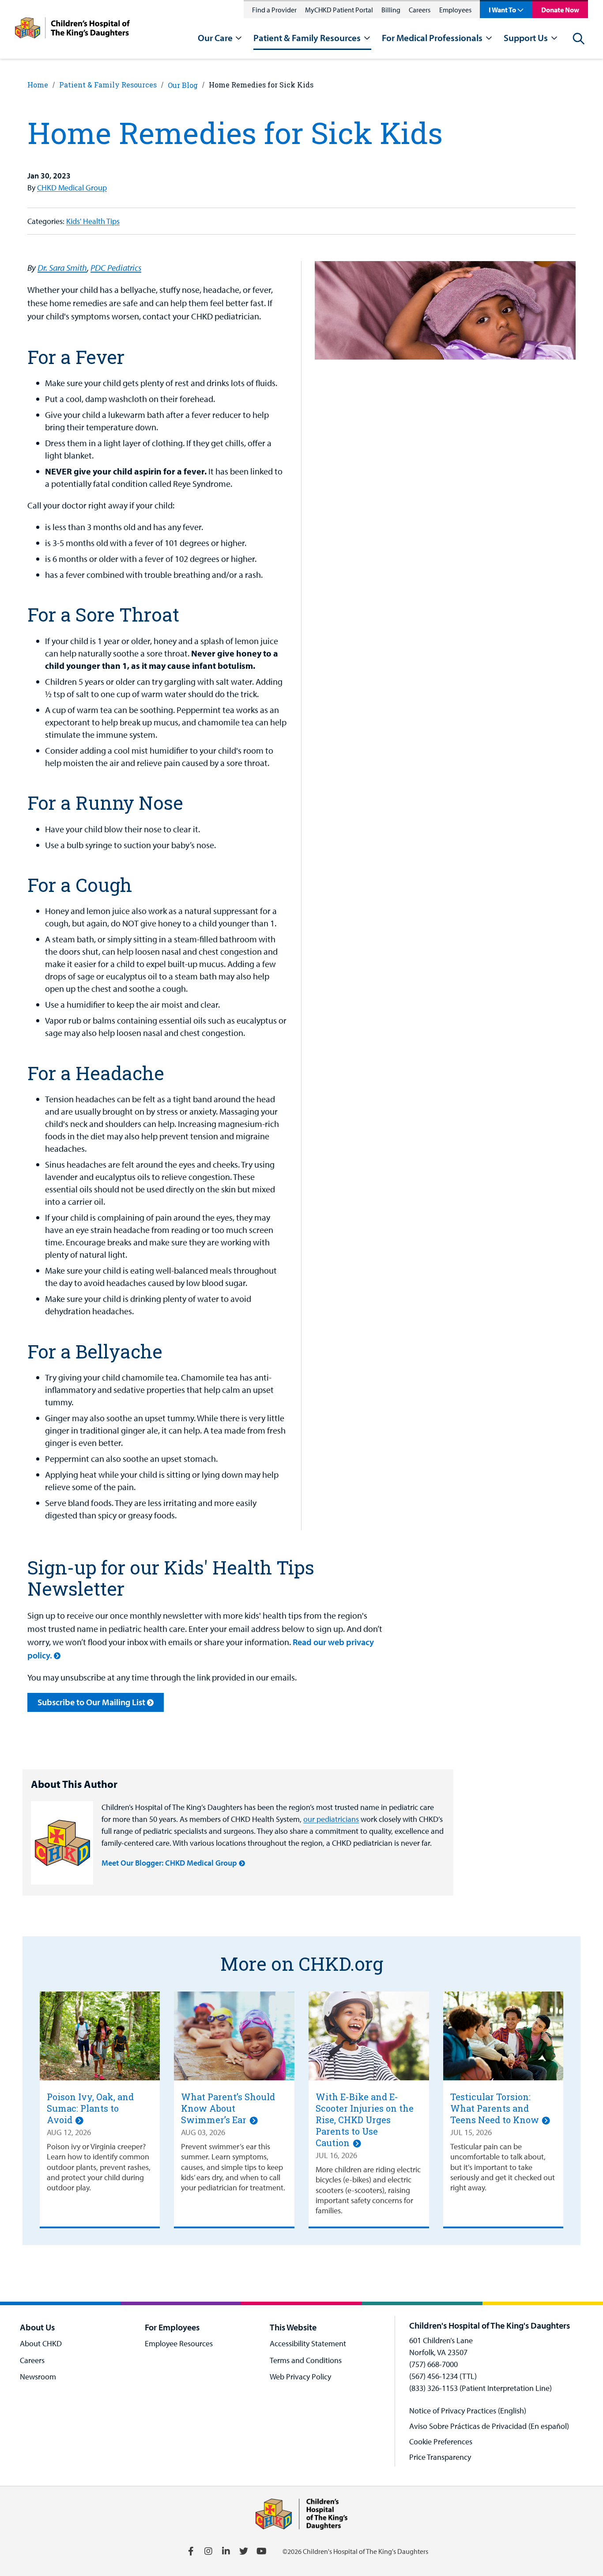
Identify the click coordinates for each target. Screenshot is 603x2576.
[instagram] (208, 2551)
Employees (455, 10)
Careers (420, 10)
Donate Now (560, 10)
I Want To (502, 10)
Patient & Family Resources (108, 85)
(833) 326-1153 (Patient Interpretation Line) (481, 2388)
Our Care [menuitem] (215, 38)
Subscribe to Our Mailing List (91, 1702)
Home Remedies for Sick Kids (261, 85)
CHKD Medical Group (72, 188)
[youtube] (261, 2551)
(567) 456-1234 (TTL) (443, 2376)
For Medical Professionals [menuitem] (432, 38)
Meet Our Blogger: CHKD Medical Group (169, 1863)
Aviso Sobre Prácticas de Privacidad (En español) (489, 2426)
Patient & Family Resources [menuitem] (307, 38)
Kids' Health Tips (93, 221)
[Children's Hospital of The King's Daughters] (72, 29)
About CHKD (41, 2343)
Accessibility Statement (308, 2343)
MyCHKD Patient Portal (339, 10)
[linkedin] (226, 2551)
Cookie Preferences (441, 2441)
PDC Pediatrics (116, 267)
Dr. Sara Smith (62, 267)
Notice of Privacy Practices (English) (468, 2411)
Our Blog (183, 85)
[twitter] (244, 2551)
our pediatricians (331, 1819)
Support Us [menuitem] (526, 38)
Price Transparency (440, 2457)
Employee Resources (179, 2343)
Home (38, 85)
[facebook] (191, 2551)
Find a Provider (274, 10)
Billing (391, 10)
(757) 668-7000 (433, 2364)
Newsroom (38, 2377)
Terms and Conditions (306, 2360)
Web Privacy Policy (300, 2377)
